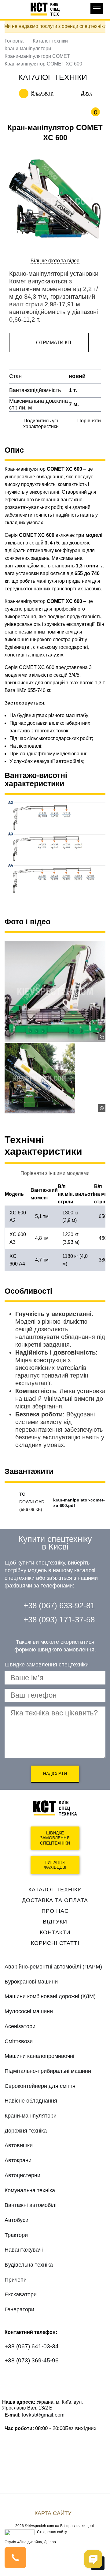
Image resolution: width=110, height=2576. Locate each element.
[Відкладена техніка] (58, 93)
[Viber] (37, 2378)
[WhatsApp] (13, 2378)
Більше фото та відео (55, 261)
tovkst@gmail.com (43, 2415)
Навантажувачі (24, 2250)
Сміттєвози (19, 2041)
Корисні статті (55, 1943)
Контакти (55, 1932)
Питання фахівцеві (55, 1865)
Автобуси (16, 2220)
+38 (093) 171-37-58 (59, 1620)
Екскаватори (21, 2294)
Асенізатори (20, 2026)
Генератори (19, 2309)
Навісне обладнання (31, 2101)
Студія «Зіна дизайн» (23, 2542)
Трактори (16, 2235)
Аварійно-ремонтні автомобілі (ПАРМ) (53, 1967)
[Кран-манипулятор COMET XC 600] (55, 1078)
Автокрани (18, 2160)
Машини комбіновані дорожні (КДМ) (50, 1996)
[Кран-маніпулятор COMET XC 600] (55, 991)
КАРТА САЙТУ (53, 2513)
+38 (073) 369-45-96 (32, 2360)
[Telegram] (60, 2378)
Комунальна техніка (30, 2190)
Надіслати (55, 1774)
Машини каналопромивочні (39, 2056)
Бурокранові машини (31, 1982)
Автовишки (19, 2145)
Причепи (16, 2280)
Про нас (55, 1911)
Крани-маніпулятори (28, 49)
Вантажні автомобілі (31, 2205)
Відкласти (42, 93)
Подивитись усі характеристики (41, 424)
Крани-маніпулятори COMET (37, 56)
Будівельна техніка (29, 2265)
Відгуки (55, 1922)
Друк (86, 93)
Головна (14, 41)
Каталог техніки (50, 41)
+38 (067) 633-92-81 (59, 1606)
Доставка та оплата (55, 1900)
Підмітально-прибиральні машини (48, 2071)
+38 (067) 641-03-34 (32, 2346)
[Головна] (48, 9)
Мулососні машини (29, 2011)
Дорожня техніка (26, 2131)
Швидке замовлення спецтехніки (55, 1838)
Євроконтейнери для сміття (40, 2086)
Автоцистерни (22, 2175)
